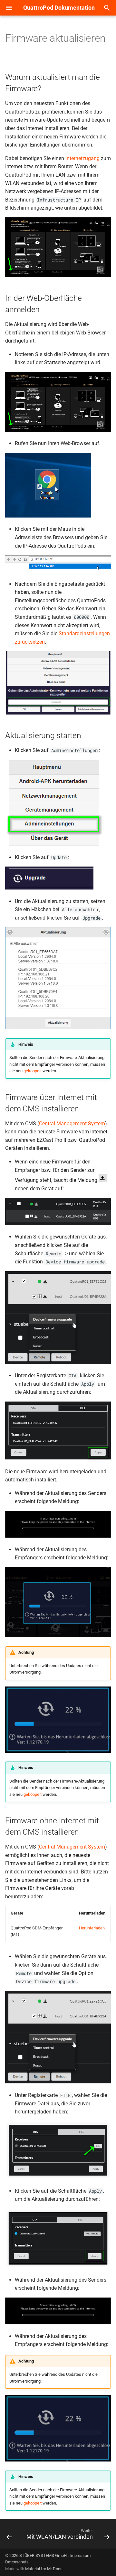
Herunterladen (92, 1928)
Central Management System (72, 1124)
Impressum (80, 2555)
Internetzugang (82, 158)
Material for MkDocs (44, 2569)
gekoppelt (33, 1071)
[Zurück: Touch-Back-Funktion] (9, 2536)
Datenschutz (17, 2562)
